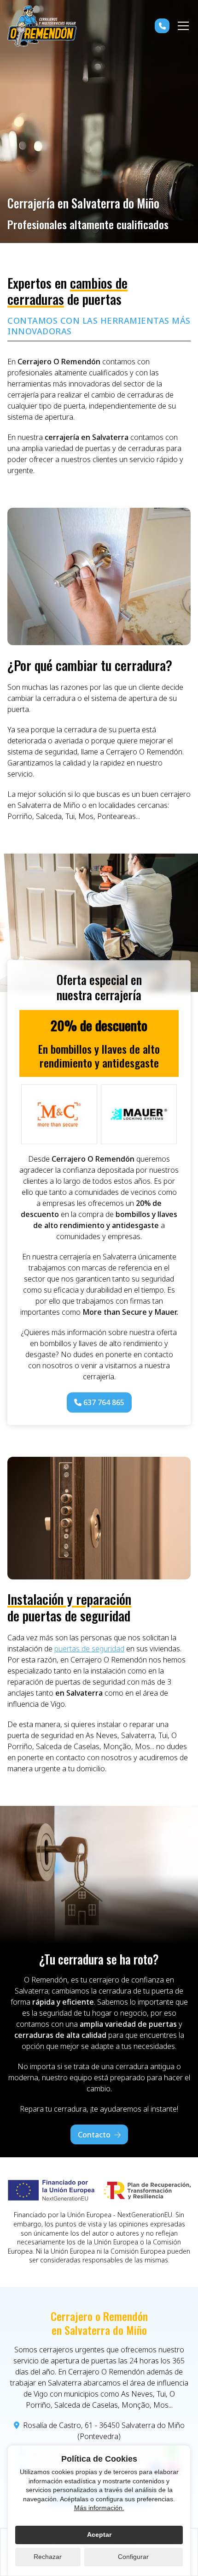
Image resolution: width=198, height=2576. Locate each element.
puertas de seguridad (89, 1649)
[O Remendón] (42, 26)
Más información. (99, 2508)
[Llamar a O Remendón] (162, 26)
